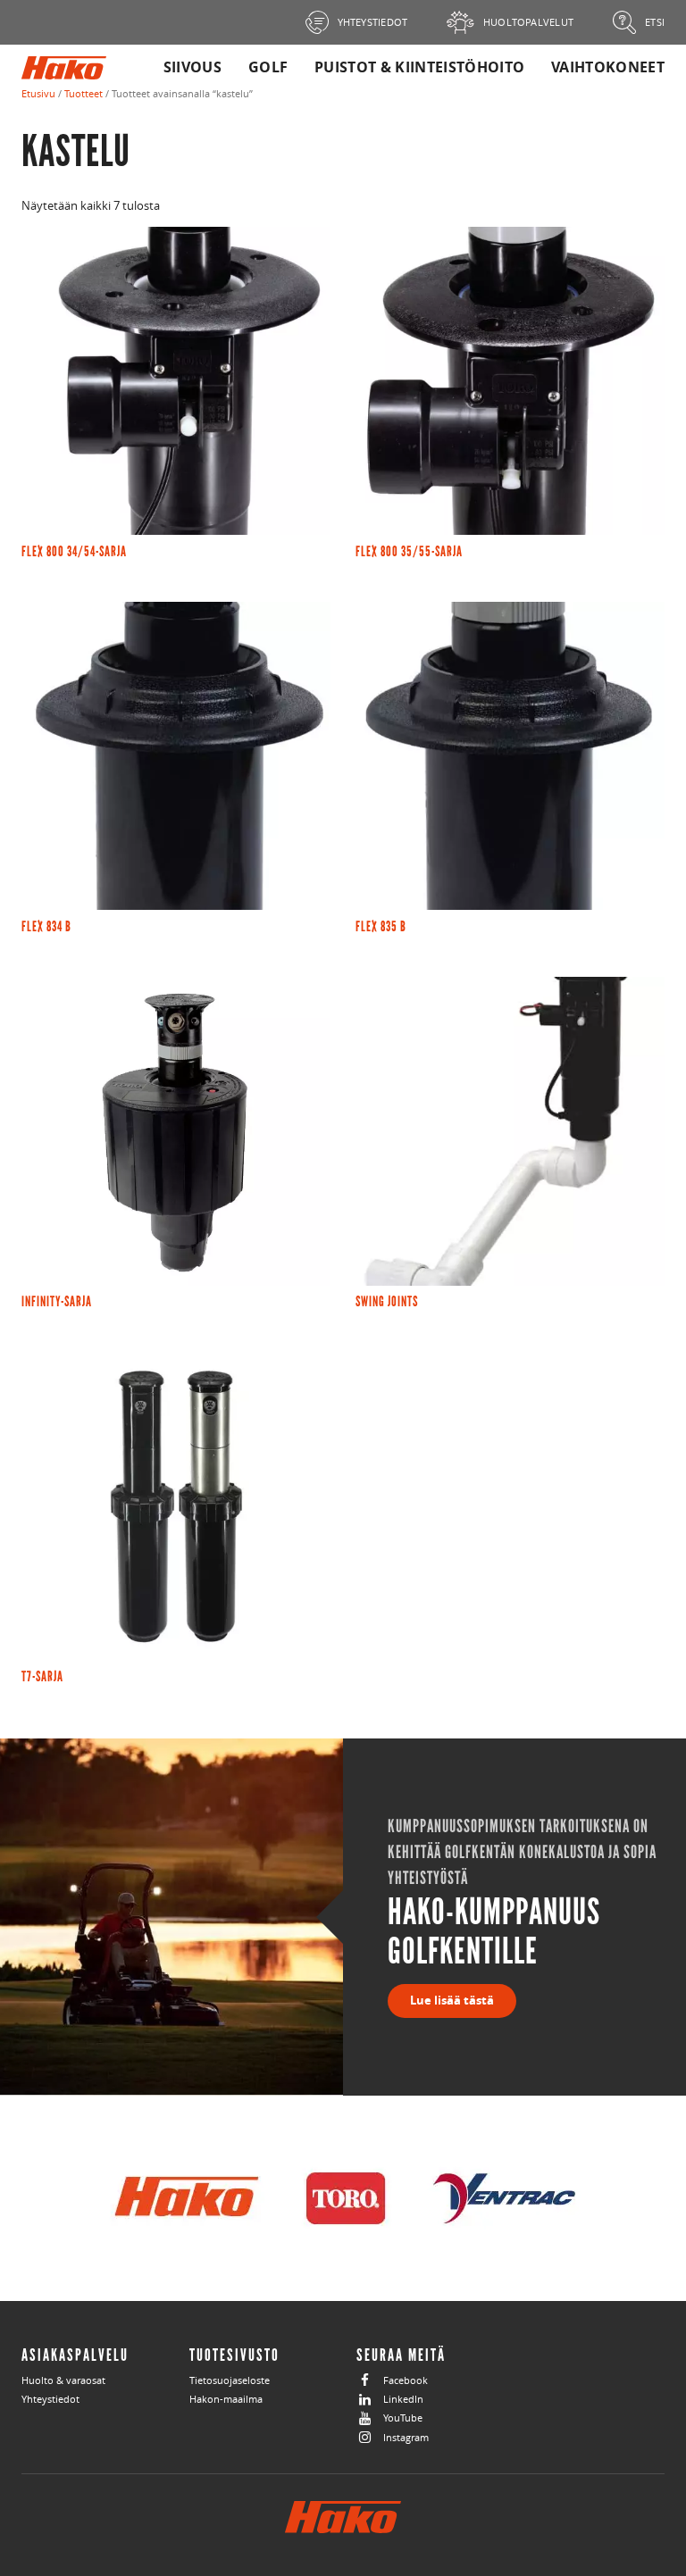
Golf (268, 67)
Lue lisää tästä (452, 2000)
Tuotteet (84, 93)
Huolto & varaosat (63, 2380)
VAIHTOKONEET (608, 67)
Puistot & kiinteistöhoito (419, 67)
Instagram (406, 2437)
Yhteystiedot (50, 2399)
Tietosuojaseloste (230, 2380)
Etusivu (38, 93)
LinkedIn (403, 2399)
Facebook (406, 2380)
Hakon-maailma (226, 2399)
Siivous (192, 67)
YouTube (403, 2418)
